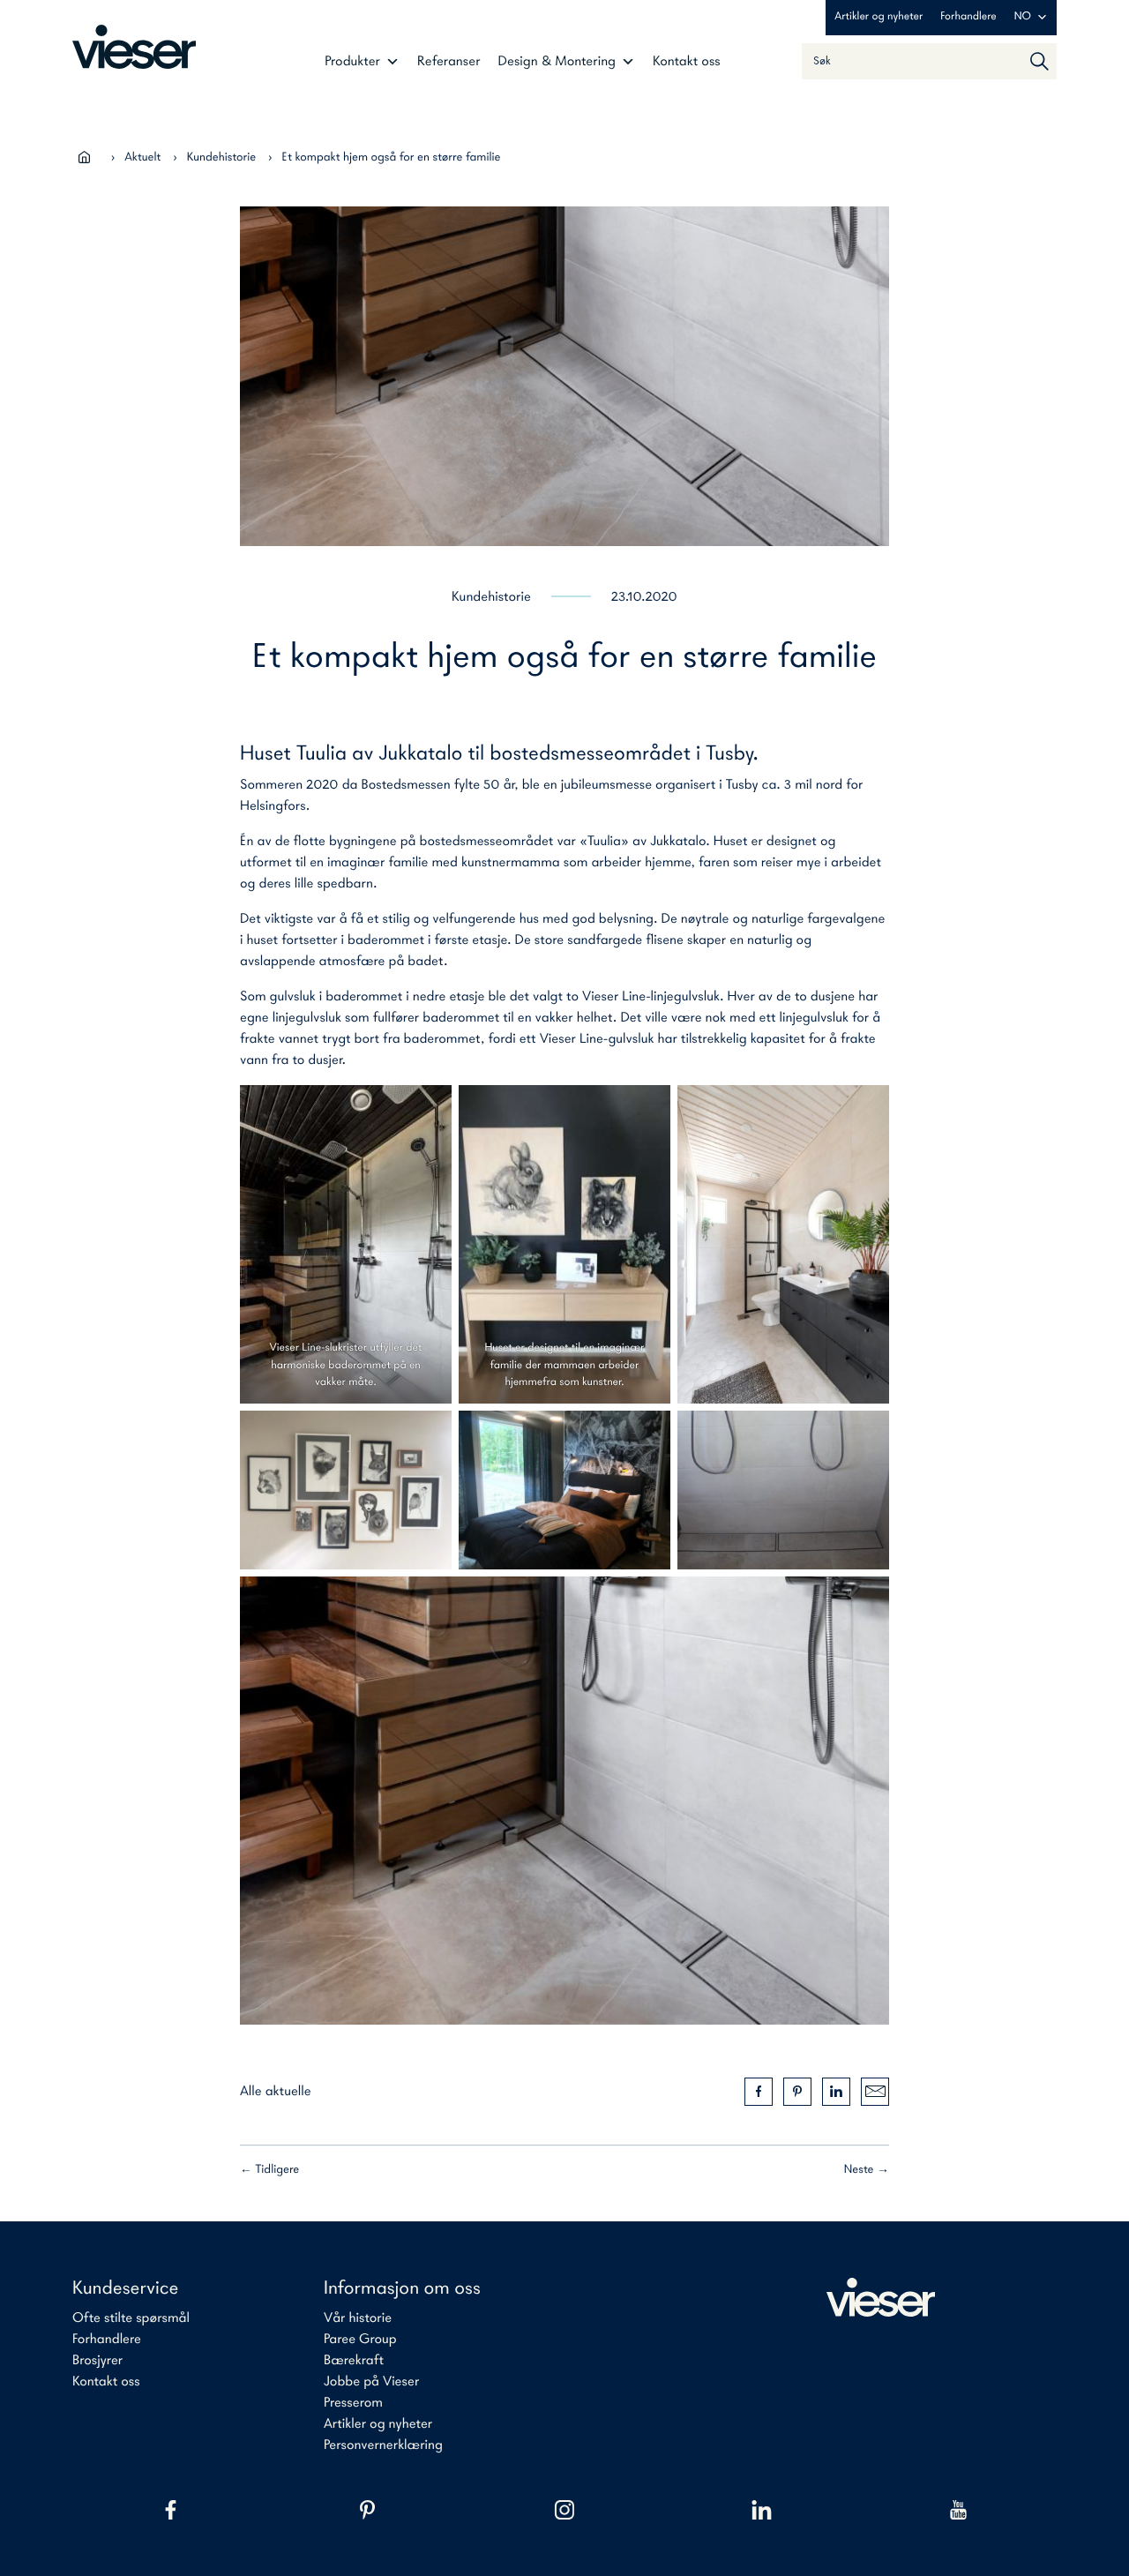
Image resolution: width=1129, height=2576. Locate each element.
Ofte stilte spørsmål (131, 2318)
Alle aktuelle (276, 2092)
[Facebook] (171, 2510)
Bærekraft (354, 2361)
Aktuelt (142, 157)
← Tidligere (269, 2170)
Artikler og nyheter (879, 17)
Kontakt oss (687, 62)
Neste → (867, 2170)
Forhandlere (968, 17)
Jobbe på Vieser (371, 2382)
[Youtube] (958, 2510)
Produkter (352, 62)
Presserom (353, 2403)
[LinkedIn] (762, 2510)
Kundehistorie (222, 157)
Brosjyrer (97, 2361)
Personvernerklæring (383, 2445)
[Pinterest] (367, 2510)
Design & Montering (557, 62)
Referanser (449, 62)
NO (1023, 17)
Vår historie (358, 2318)
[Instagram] (564, 2510)
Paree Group (360, 2340)
